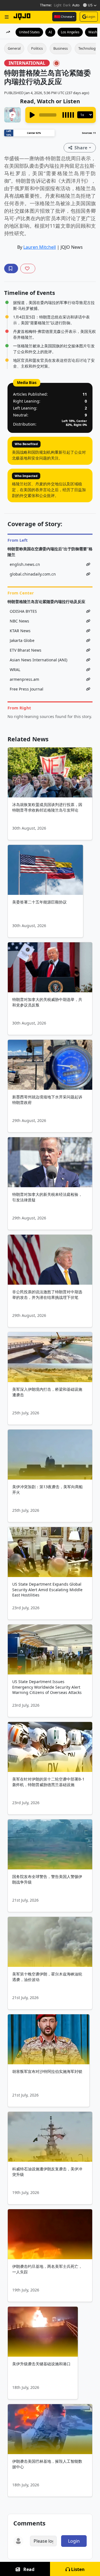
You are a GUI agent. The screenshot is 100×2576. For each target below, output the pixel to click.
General (14, 48)
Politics (37, 48)
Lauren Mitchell (40, 247)
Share (81, 148)
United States (29, 32)
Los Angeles (70, 32)
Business (61, 48)
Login (91, 17)
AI (50, 32)
